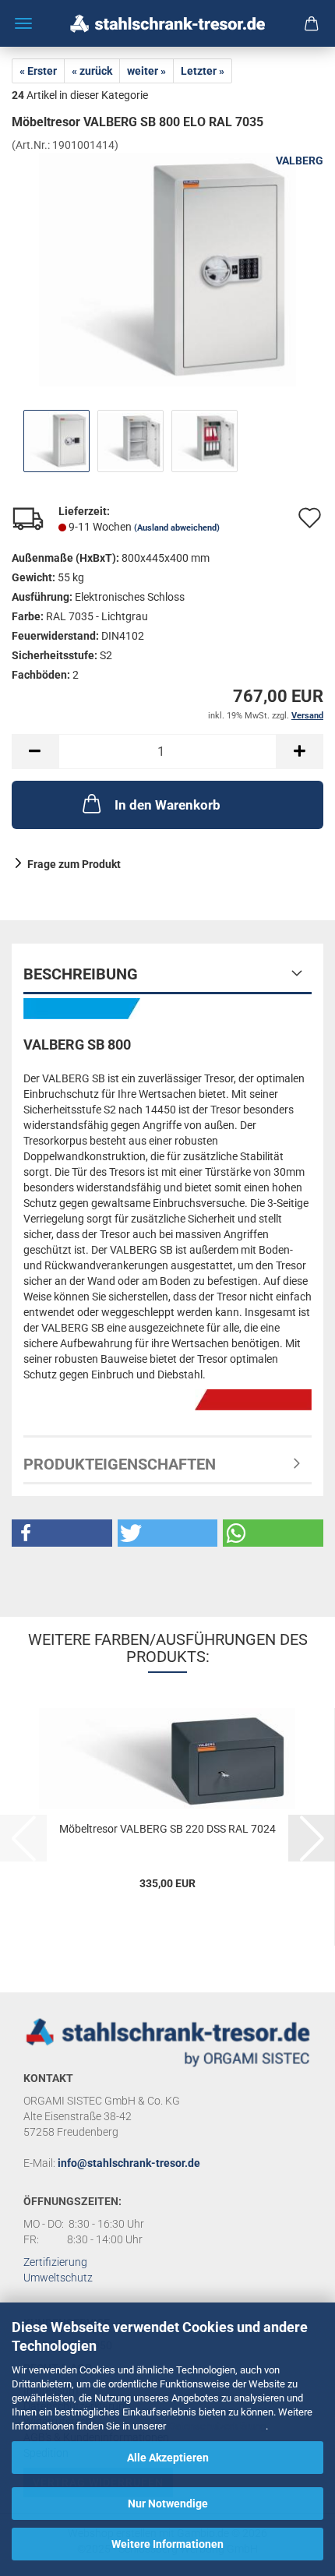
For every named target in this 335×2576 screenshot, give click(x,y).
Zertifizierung (55, 2262)
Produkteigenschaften (120, 1464)
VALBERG (300, 161)
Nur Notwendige (168, 2504)
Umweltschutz (58, 2278)
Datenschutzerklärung (217, 2426)
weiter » (146, 71)
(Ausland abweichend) (177, 528)
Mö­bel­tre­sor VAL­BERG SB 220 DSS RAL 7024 (167, 1829)
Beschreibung (81, 974)
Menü (23, 23)
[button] (35, 752)
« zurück (92, 71)
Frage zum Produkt (74, 864)
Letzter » (203, 71)
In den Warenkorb (167, 805)
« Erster (38, 71)
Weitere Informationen (167, 2544)
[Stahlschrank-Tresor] (167, 23)
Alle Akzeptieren (168, 2458)
